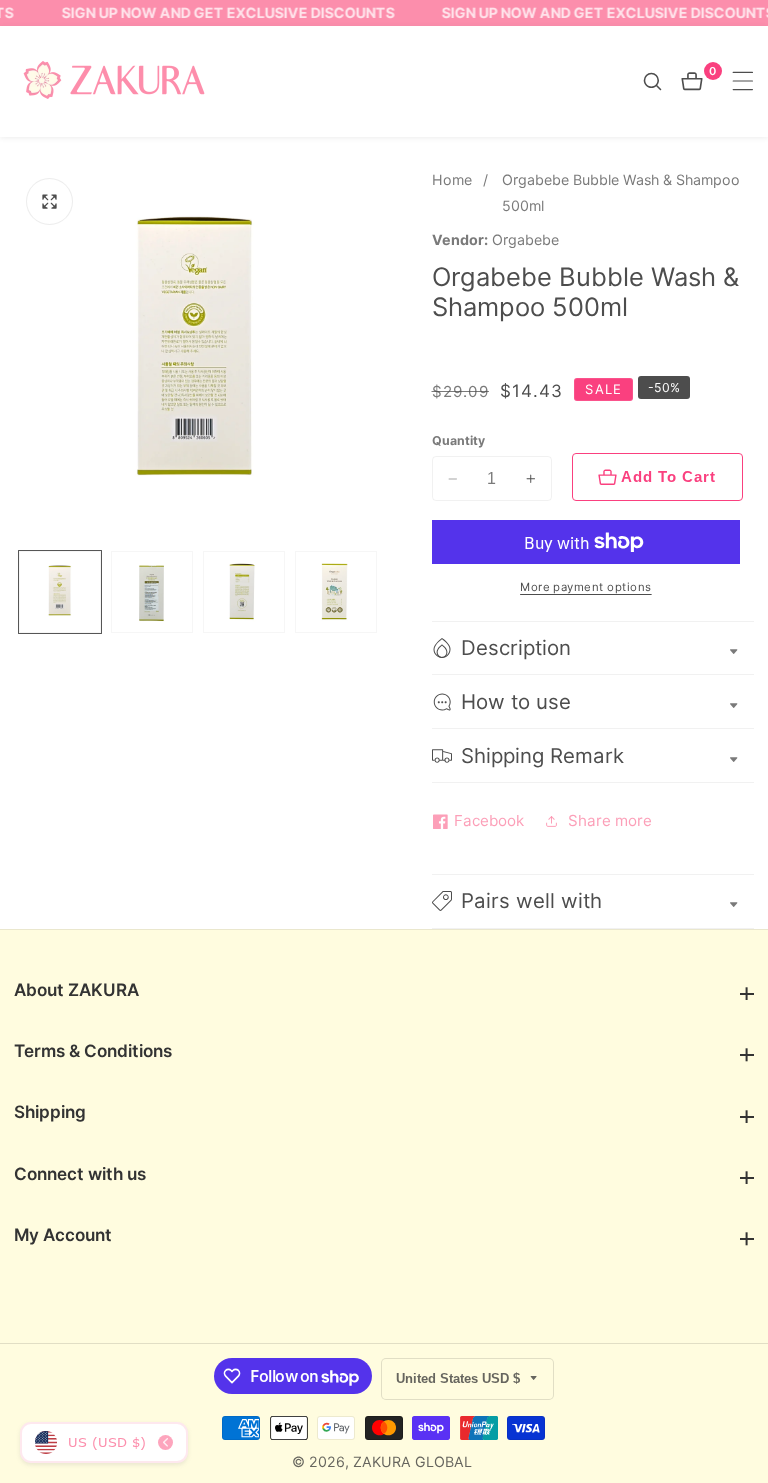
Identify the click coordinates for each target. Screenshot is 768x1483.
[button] (593, 901)
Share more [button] (610, 820)
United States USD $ (460, 1378)
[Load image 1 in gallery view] (60, 592)
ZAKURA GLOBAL (412, 1462)
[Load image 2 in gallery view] (152, 592)
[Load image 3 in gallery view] (244, 592)
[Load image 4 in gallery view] (336, 592)
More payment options (586, 587)
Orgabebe (525, 240)
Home (452, 179)
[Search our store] (662, 81)
